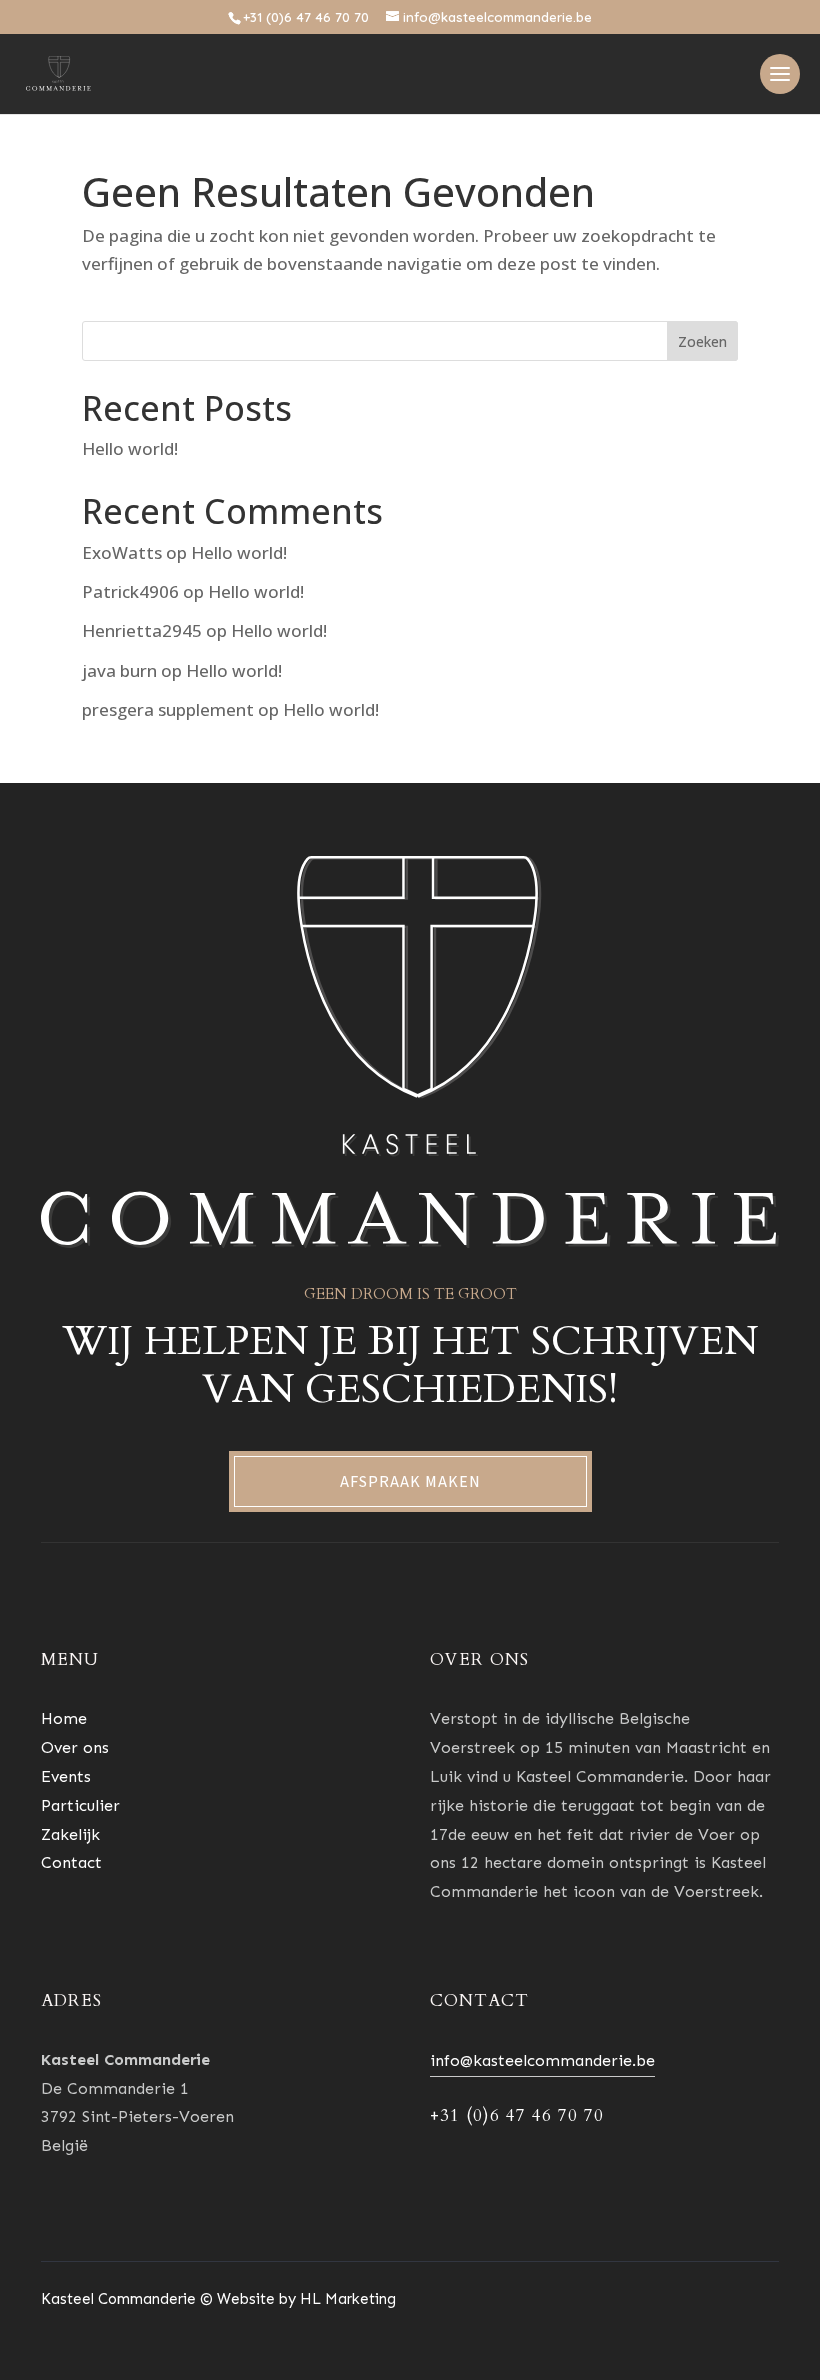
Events (66, 1776)
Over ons (75, 1747)
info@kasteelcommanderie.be (542, 2060)
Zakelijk (70, 1834)
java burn (119, 670)
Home (64, 1718)
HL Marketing (348, 2299)
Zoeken (702, 341)
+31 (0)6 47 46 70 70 (306, 17)
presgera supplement (168, 709)
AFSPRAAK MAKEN (410, 1481)
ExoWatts (122, 552)
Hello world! (130, 448)
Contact (71, 1862)
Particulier (80, 1805)
